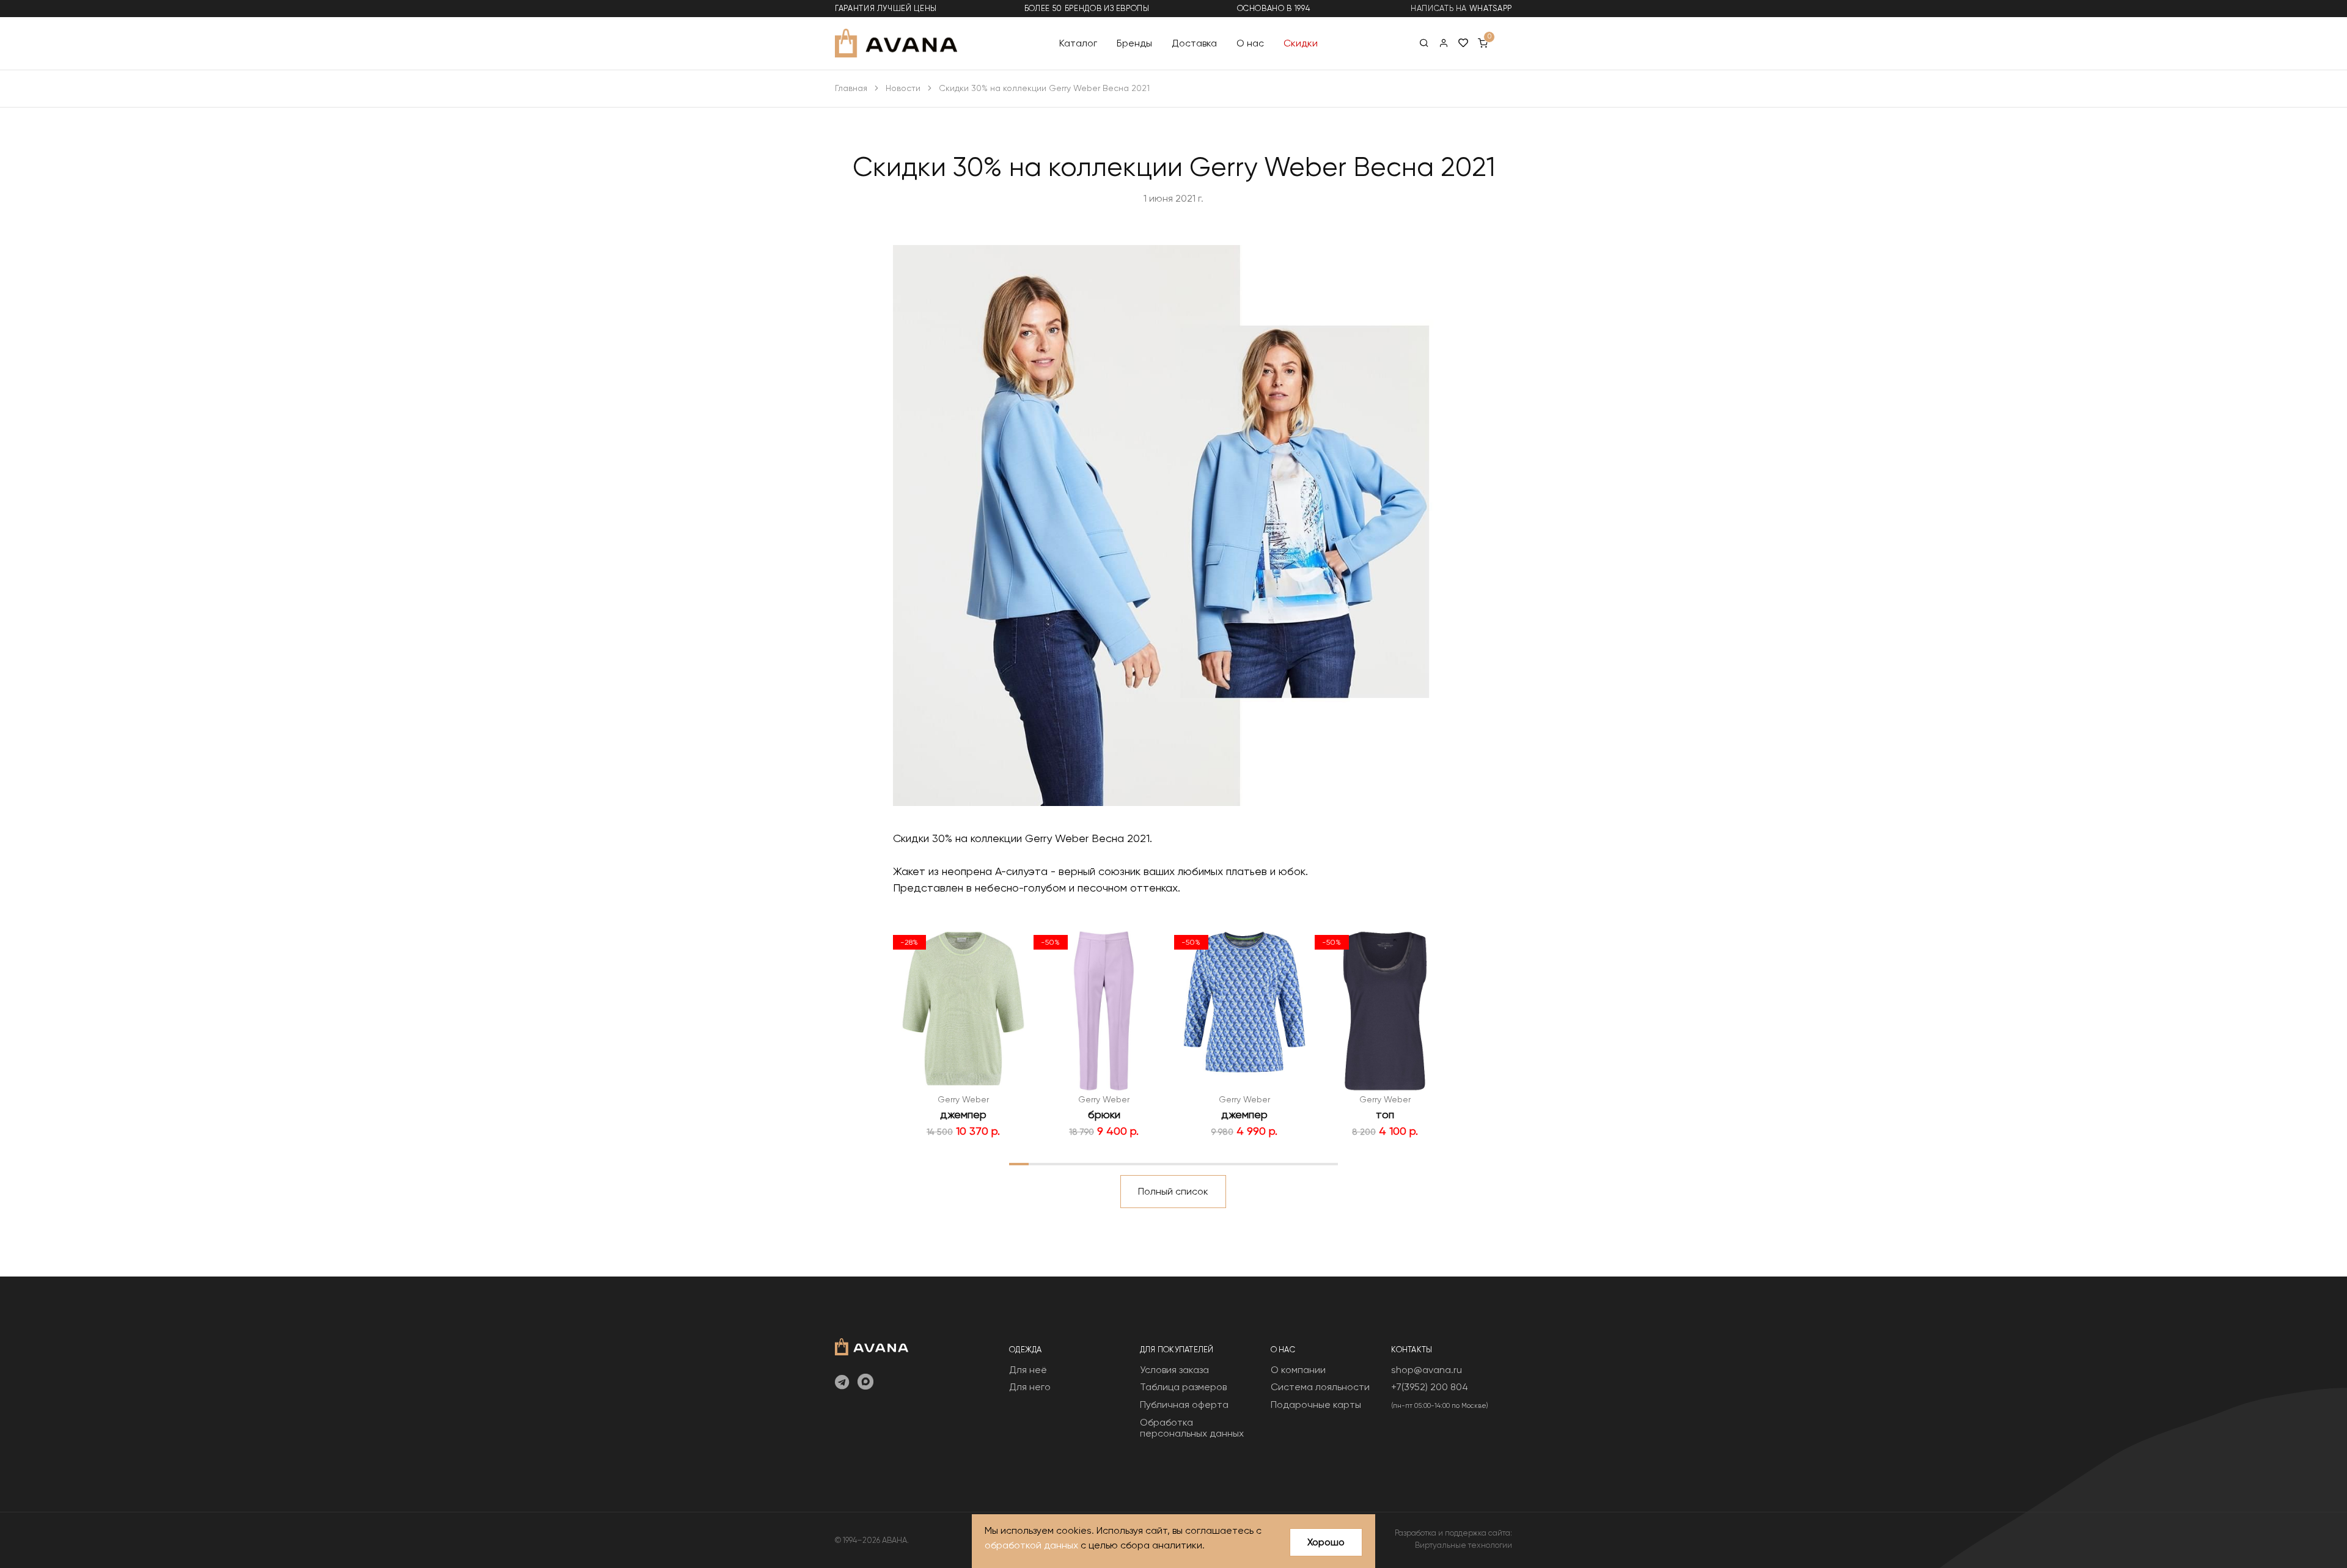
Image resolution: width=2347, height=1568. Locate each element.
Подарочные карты (1316, 1405)
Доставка (1194, 42)
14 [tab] (1270, 1163)
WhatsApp (1491, 8)
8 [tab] (1154, 1163)
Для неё (1028, 1370)
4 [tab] (1077, 1163)
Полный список (1173, 1191)
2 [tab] (1038, 1163)
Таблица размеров (1183, 1387)
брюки (1104, 1114)
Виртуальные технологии (1464, 1545)
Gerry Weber (963, 1099)
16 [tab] (1309, 1163)
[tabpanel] (963, 1034)
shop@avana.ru (1427, 1370)
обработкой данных (1031, 1545)
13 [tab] (1251, 1163)
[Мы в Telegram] (842, 1383)
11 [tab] (1212, 1163)
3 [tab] (1057, 1163)
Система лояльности (1320, 1387)
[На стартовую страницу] (872, 1345)
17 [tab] (1328, 1163)
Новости (903, 88)
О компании (1298, 1370)
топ (1385, 1114)
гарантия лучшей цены (886, 8)
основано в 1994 (1274, 8)
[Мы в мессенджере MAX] (865, 1383)
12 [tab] (1232, 1163)
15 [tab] (1290, 1163)
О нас (1250, 42)
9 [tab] (1173, 1163)
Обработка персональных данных (1192, 1428)
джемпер (963, 1114)
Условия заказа (1174, 1370)
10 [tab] (1193, 1163)
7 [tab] (1135, 1163)
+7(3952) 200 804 (1430, 1387)
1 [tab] (1019, 1163)
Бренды (1134, 42)
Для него (1030, 1387)
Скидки (1301, 42)
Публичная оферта (1184, 1405)
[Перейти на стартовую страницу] (896, 43)
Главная (851, 88)
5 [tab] (1096, 1163)
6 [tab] (1115, 1163)
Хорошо (1326, 1542)
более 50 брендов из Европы (1087, 8)
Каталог (1078, 42)
